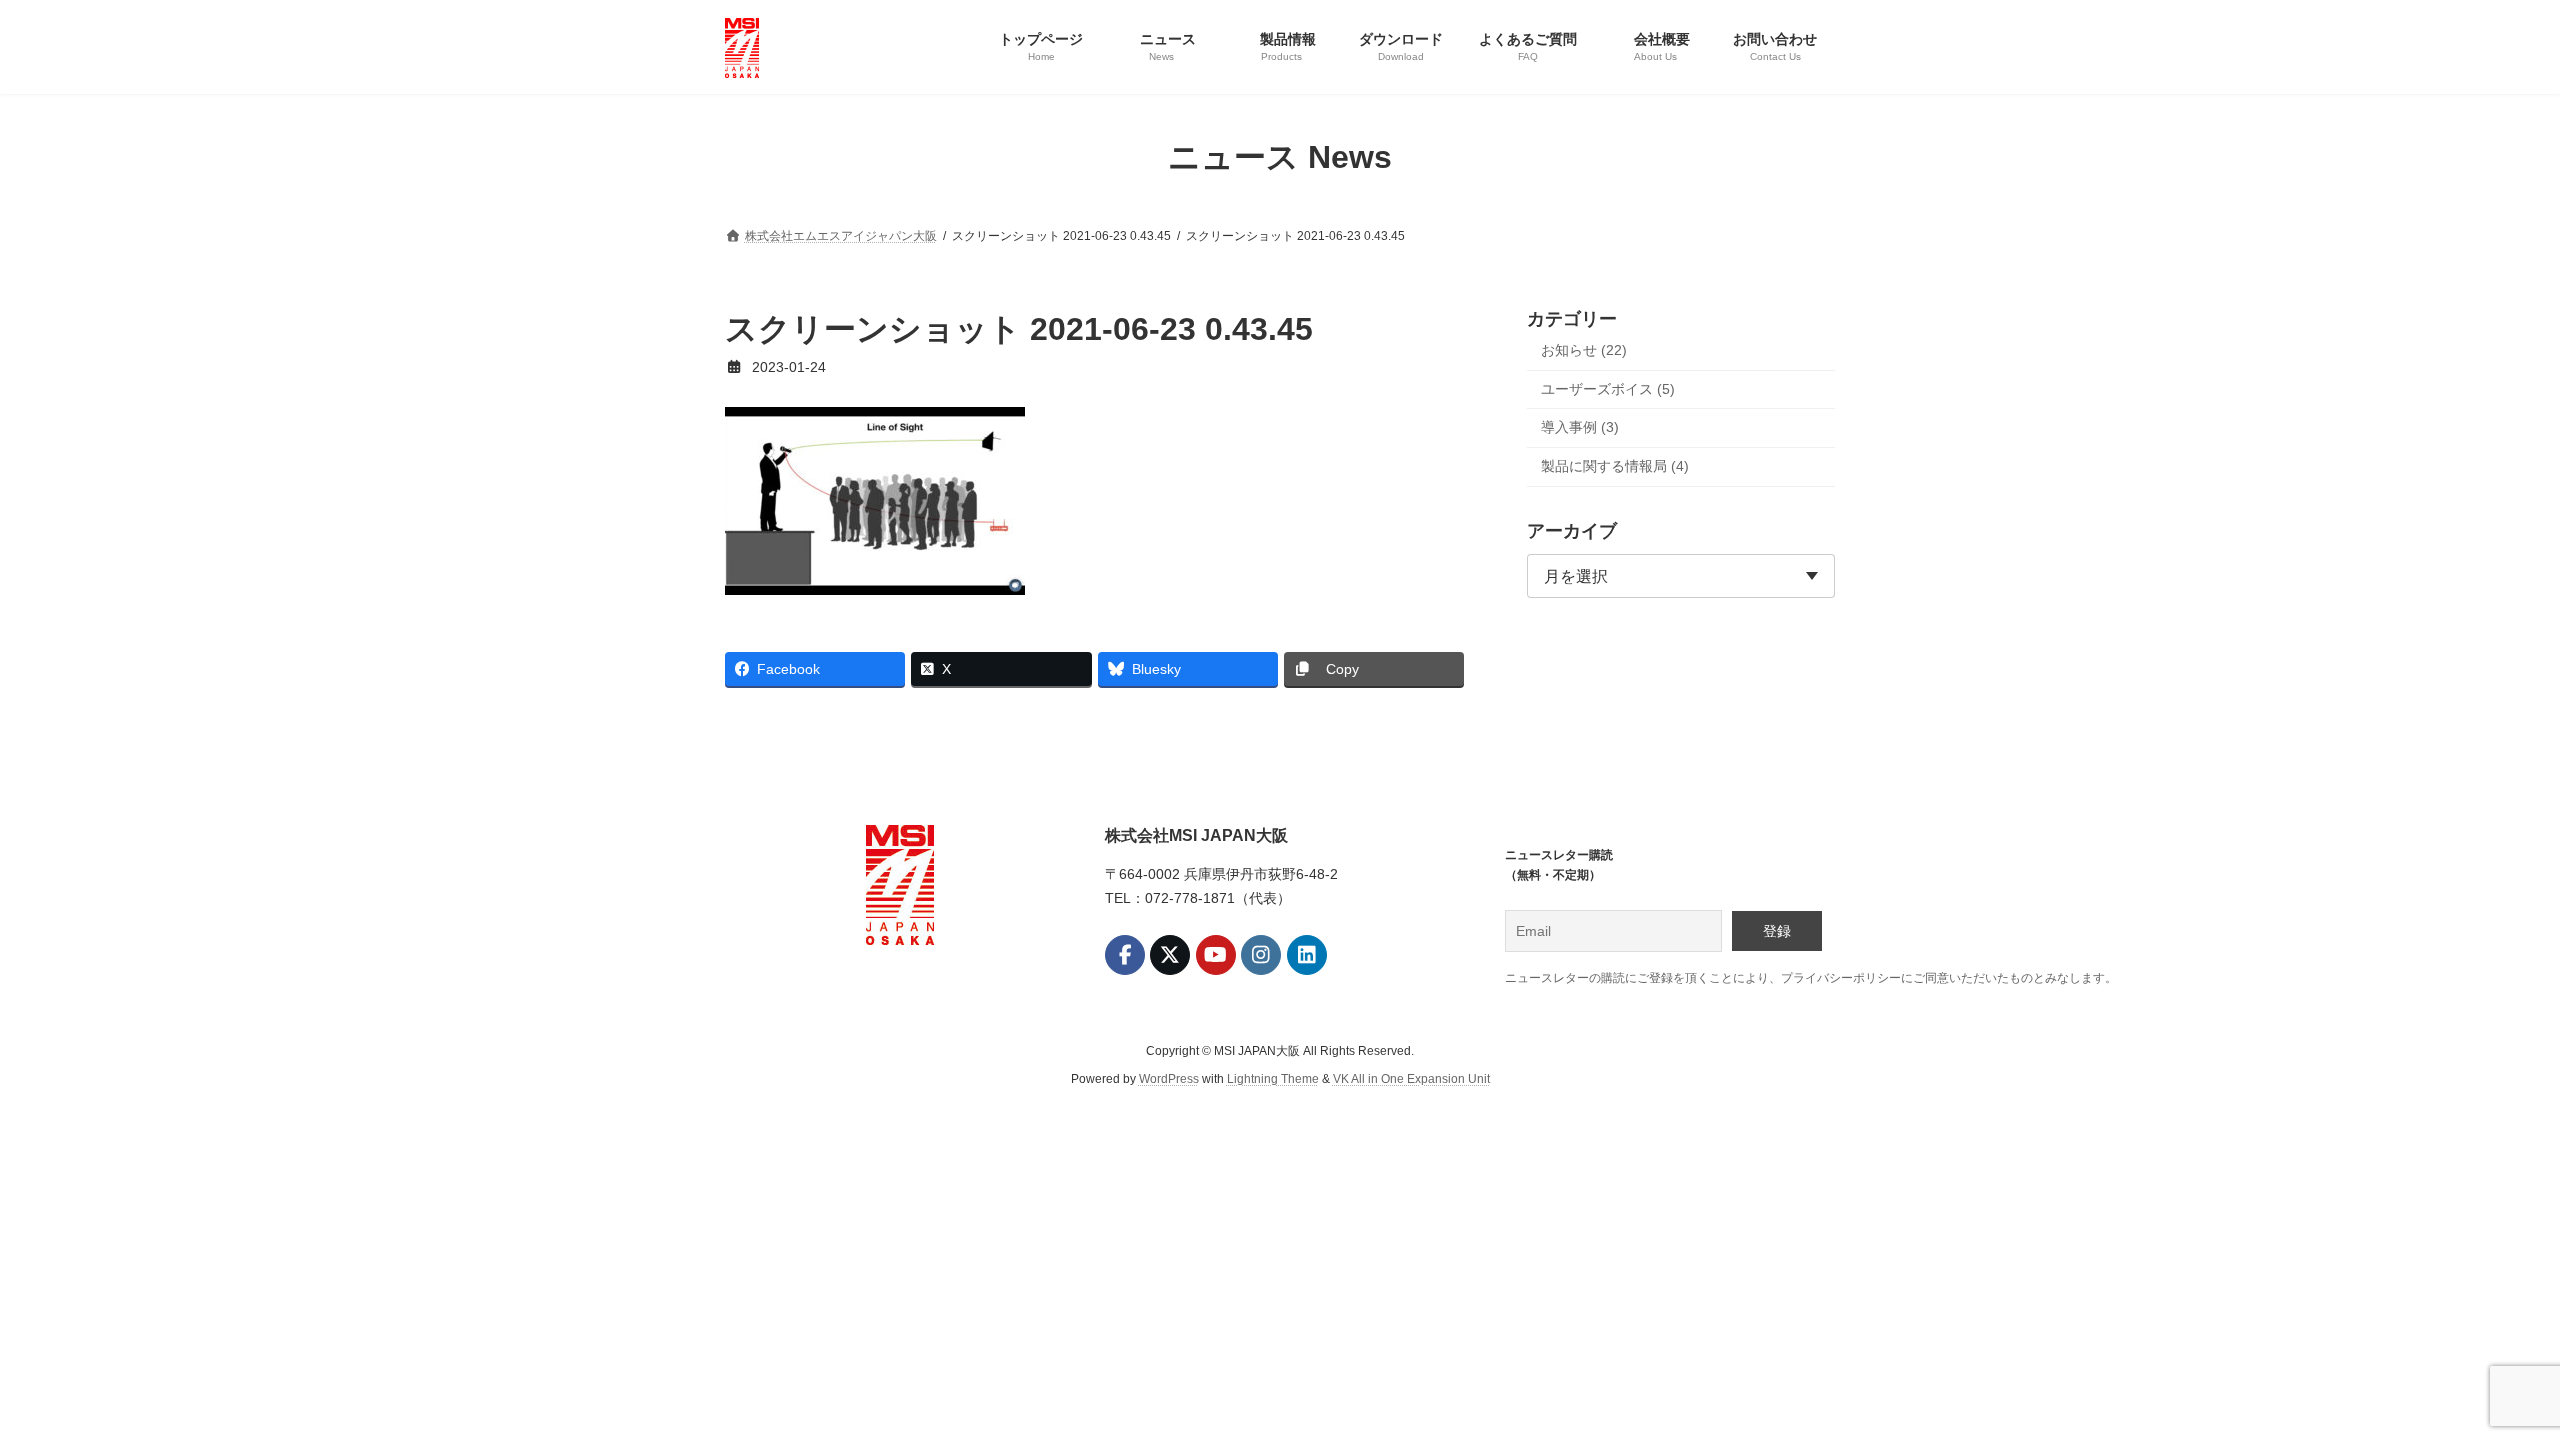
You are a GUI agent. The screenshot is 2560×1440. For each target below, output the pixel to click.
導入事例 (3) (1580, 427)
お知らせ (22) (1584, 350)
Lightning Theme (1273, 1079)
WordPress (1169, 1079)
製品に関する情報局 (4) (1615, 465)
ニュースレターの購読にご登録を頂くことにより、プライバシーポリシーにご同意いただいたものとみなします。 (1811, 978)
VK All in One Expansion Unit (1411, 1079)
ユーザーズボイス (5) (1608, 388)
